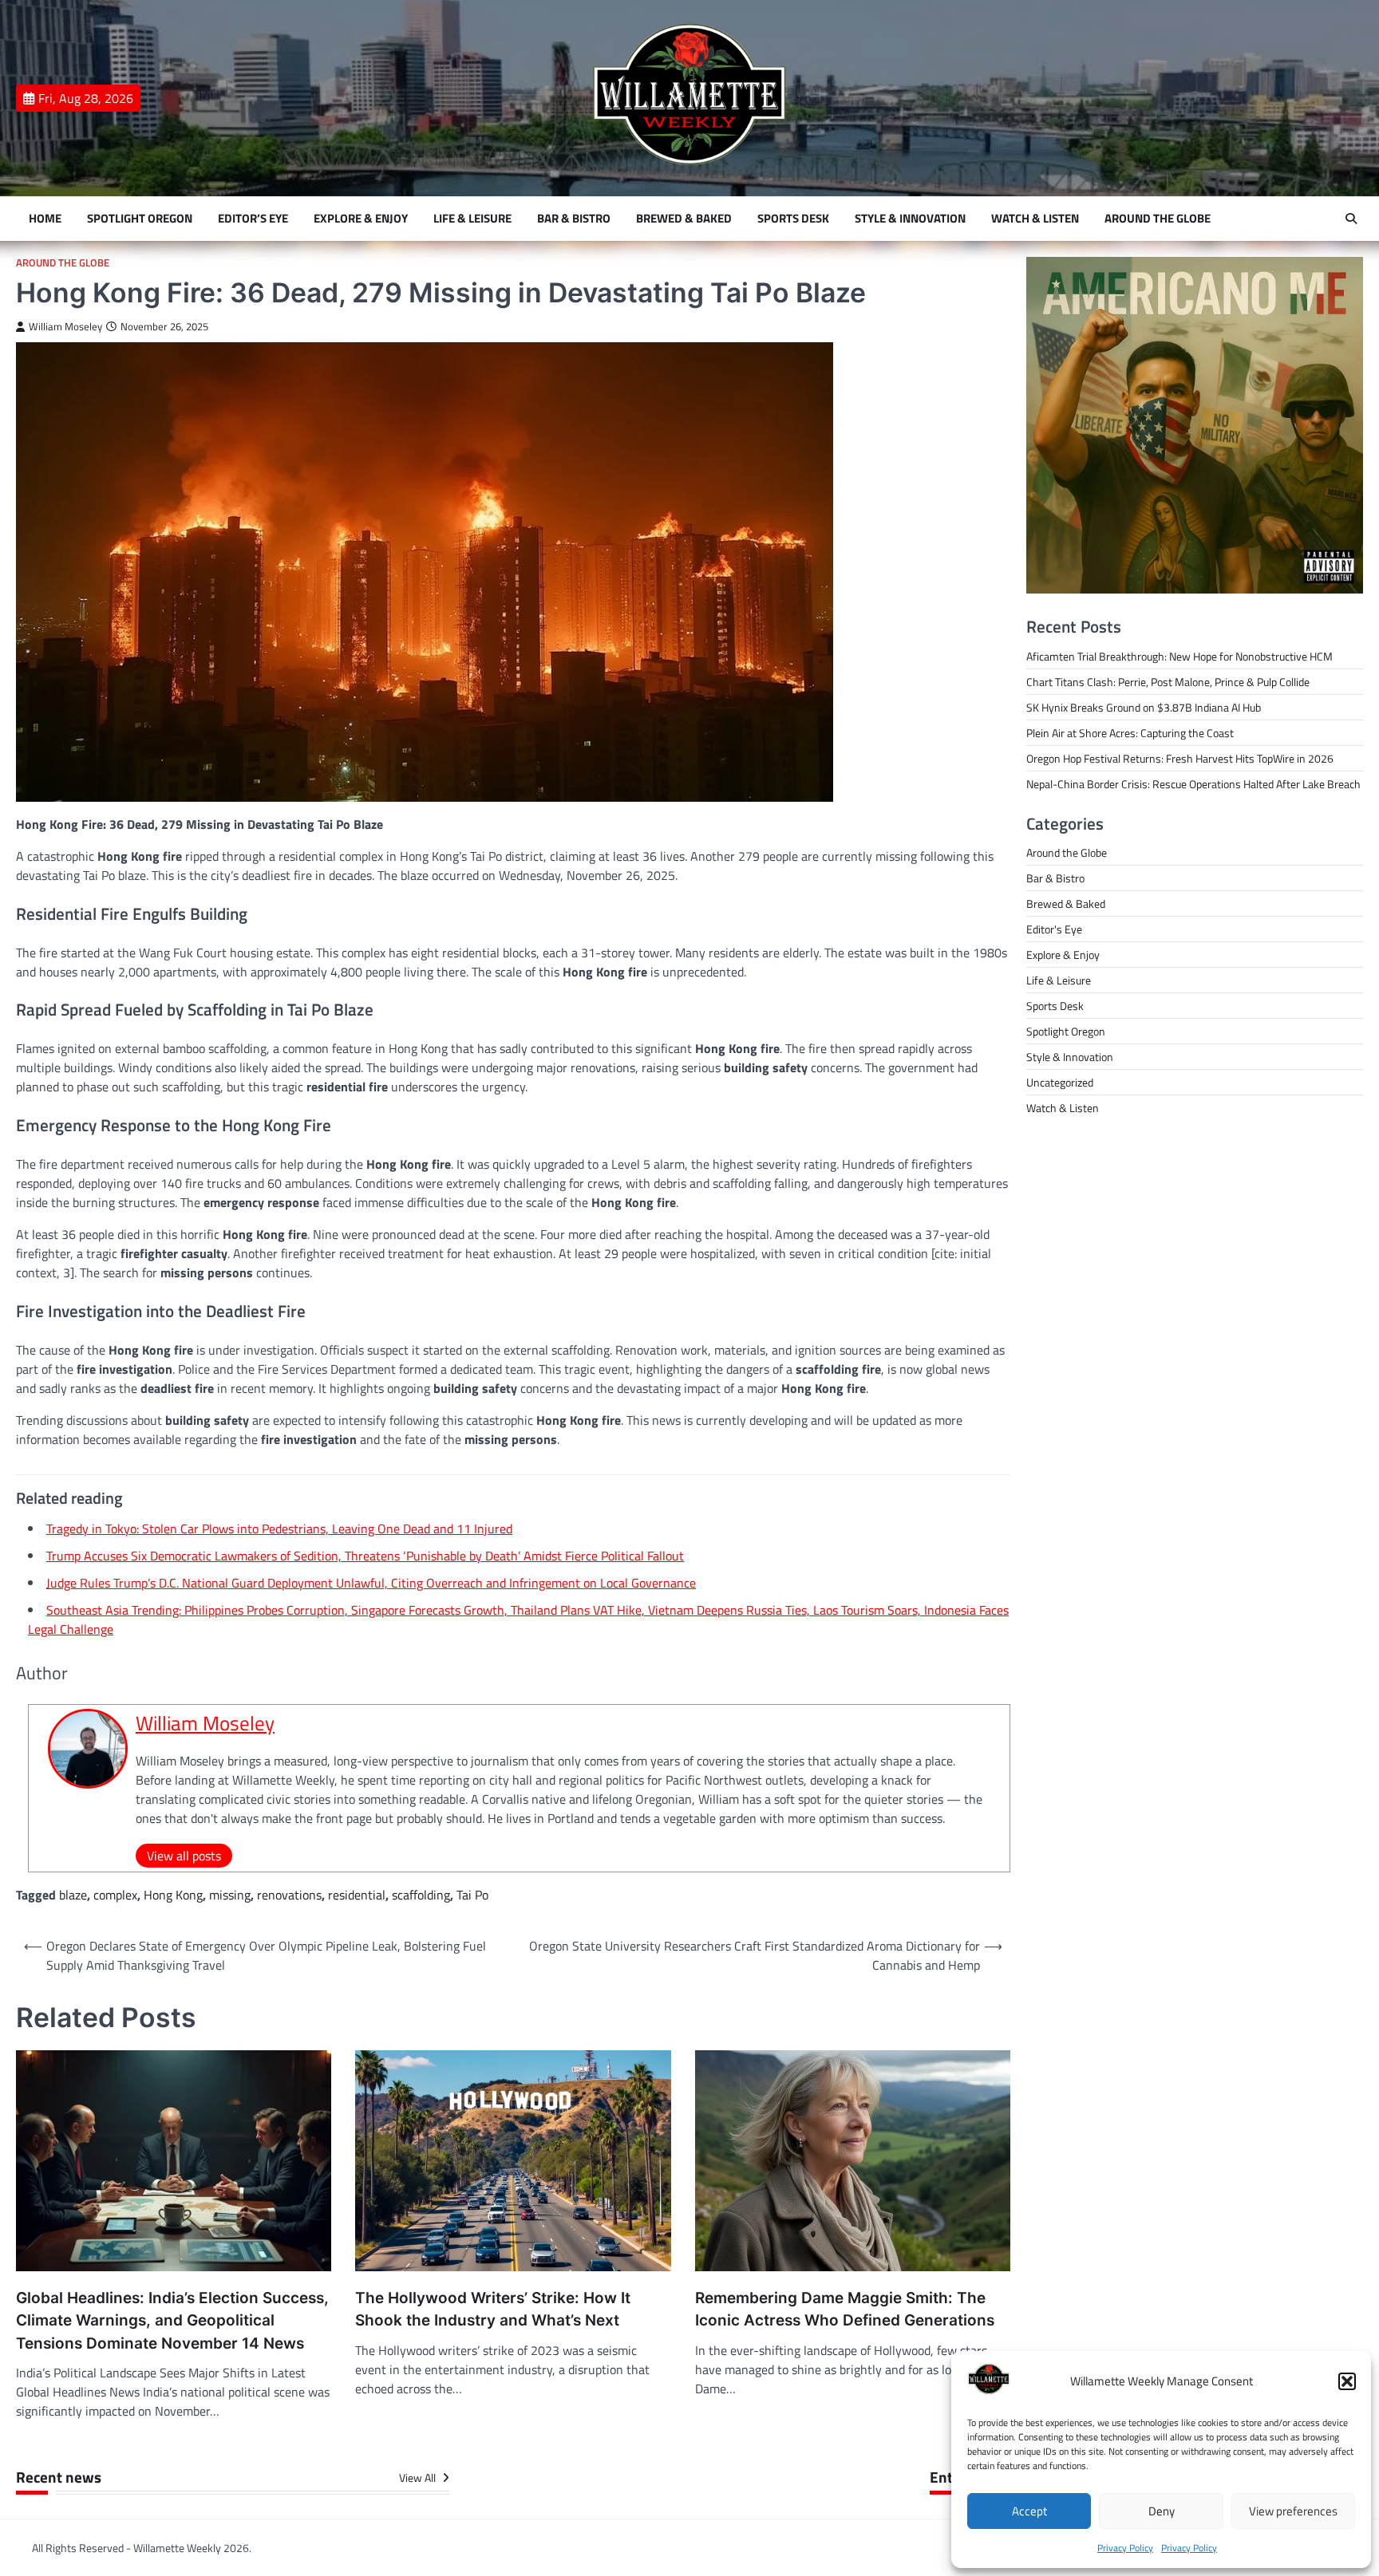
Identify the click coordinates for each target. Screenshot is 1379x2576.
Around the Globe (1158, 219)
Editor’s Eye (253, 219)
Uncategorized (1060, 1082)
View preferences (1293, 2511)
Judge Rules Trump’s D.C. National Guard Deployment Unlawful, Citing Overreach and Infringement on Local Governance (371, 1583)
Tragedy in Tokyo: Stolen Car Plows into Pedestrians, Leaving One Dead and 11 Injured (279, 1529)
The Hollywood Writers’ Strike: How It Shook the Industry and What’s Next (493, 2310)
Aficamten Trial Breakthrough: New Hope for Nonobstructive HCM (1179, 656)
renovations (289, 1895)
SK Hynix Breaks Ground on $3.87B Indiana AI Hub (1144, 707)
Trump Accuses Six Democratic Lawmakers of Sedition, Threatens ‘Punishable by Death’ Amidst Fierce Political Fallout (365, 1556)
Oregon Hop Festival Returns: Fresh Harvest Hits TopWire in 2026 (1180, 758)
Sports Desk (793, 219)
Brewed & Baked (684, 219)
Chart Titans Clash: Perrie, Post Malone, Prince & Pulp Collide (1168, 682)
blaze (73, 1895)
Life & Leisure (472, 219)
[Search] (1351, 219)
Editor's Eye (1054, 929)
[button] (1347, 2381)
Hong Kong (173, 1895)
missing (230, 1895)
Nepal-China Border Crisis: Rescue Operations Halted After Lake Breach (1193, 784)
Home (45, 219)
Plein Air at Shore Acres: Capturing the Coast (1130, 733)
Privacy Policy (1125, 2548)
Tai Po (472, 1895)
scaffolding (421, 1895)
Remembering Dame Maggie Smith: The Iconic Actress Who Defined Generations (845, 2310)
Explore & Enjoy (361, 219)
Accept (1029, 2511)
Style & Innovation (910, 219)
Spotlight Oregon (140, 219)
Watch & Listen (1035, 219)
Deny (1162, 2511)
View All (419, 2478)
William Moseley (65, 327)
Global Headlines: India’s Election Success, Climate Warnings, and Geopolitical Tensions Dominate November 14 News (172, 2321)
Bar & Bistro (574, 219)
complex (115, 1895)
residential (357, 1895)
